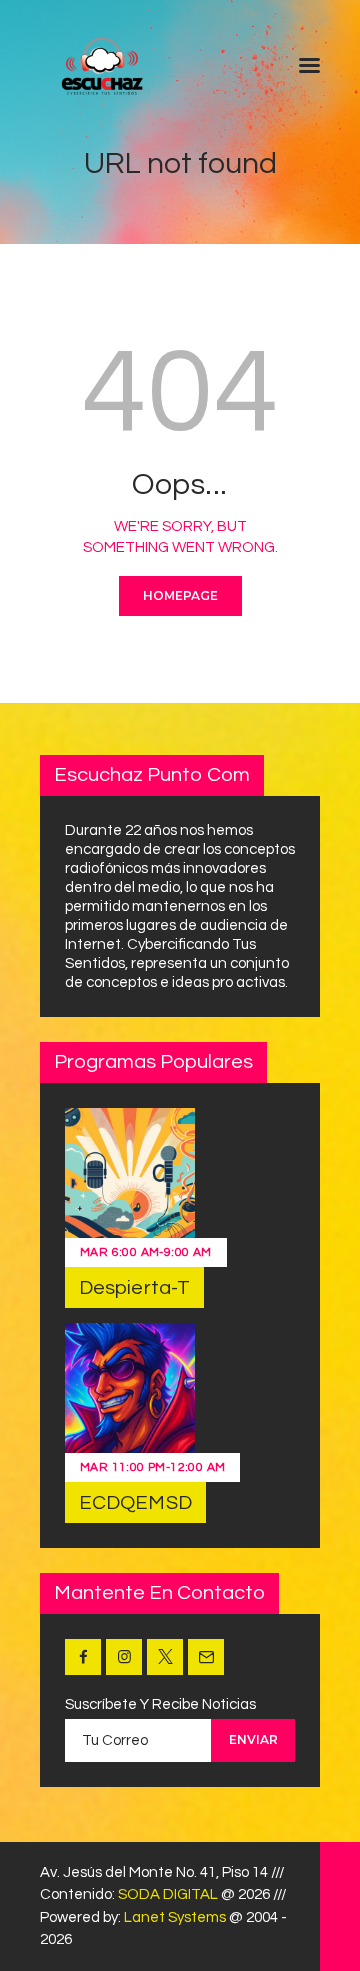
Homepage (180, 595)
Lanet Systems (175, 1917)
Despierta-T (134, 1288)
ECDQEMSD (135, 1503)
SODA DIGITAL (168, 1894)
